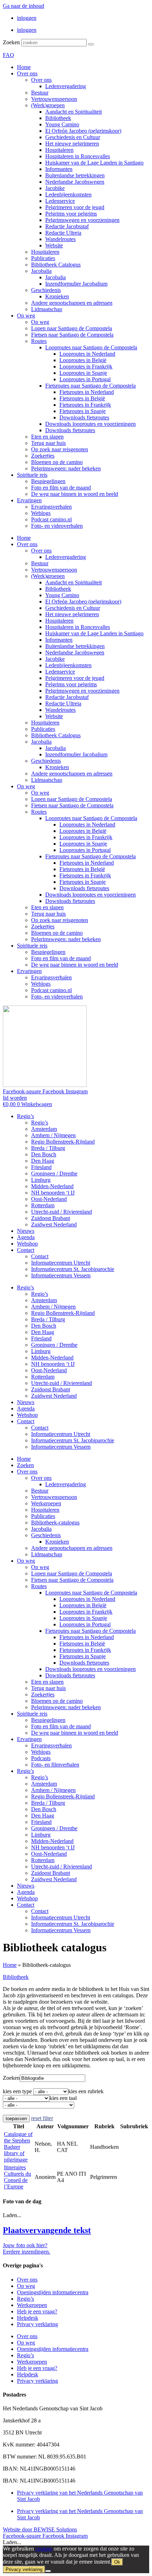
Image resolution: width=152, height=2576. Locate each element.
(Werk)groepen (48, 105)
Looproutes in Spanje (83, 373)
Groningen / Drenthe (54, 1173)
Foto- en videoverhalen (57, 526)
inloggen (27, 18)
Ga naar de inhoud (24, 6)
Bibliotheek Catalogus (56, 265)
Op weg (26, 316)
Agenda (26, 1237)
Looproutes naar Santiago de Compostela (91, 347)
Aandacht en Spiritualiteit (74, 112)
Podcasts (41, 1758)
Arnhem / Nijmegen (53, 1135)
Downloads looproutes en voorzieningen (90, 424)
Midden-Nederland (52, 1186)
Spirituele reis (32, 475)
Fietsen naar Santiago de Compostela (72, 335)
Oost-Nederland (49, 1199)
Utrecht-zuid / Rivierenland (62, 1212)
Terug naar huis (48, 443)
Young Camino (62, 124)
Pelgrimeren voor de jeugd (75, 207)
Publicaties (43, 258)
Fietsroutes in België (82, 398)
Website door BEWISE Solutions (40, 2529)
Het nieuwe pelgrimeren (72, 144)
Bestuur (40, 93)
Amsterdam (44, 1129)
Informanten (59, 169)
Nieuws (26, 1231)
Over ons (27, 73)
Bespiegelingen (48, 481)
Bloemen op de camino (57, 462)
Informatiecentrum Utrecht (61, 1263)
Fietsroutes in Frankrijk (85, 405)
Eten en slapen (47, 437)
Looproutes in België (83, 360)
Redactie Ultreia (63, 233)
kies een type (17, 2091)
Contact (26, 1250)
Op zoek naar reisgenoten (60, 449)
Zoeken (11, 42)
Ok (117, 2562)
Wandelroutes (60, 239)
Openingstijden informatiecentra (53, 2292)
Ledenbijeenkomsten (68, 194)
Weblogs (41, 513)
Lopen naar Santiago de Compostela (72, 328)
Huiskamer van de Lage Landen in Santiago (94, 163)
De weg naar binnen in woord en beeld (75, 494)
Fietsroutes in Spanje (83, 411)
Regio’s (25, 1116)
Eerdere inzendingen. (27, 2252)
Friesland (41, 1167)
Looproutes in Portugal (85, 379)
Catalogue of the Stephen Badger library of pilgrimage (18, 2147)
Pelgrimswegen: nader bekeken (66, 468)
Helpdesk (28, 2318)
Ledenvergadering (66, 86)
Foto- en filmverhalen (55, 1765)
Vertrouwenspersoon (54, 99)
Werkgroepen (46, 1503)
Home (24, 67)
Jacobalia (41, 271)
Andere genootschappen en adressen (72, 303)
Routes (39, 341)
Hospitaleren (59, 150)
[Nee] (48, 2571)
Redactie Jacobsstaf (67, 226)
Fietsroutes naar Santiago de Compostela (90, 386)
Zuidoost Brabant (51, 1218)
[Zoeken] (91, 44)
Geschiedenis (46, 290)
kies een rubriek (86, 2091)
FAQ (8, 55)
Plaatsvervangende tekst (47, 2230)
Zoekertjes (43, 456)
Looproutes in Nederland (87, 354)
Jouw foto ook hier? (25, 2245)
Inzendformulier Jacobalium (76, 284)
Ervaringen (29, 500)
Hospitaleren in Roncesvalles (78, 156)
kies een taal (63, 2098)
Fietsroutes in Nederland (87, 392)
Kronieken (57, 296)
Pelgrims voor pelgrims (71, 214)
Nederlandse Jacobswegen (75, 182)
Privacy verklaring (37, 2324)
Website (54, 245)
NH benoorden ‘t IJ (53, 1193)
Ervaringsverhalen (51, 507)
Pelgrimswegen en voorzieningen (82, 220)
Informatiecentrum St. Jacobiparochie (73, 1269)
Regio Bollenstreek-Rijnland (63, 1142)
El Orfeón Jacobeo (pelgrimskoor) (83, 131)
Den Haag (43, 1161)
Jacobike (55, 188)
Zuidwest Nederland (54, 1224)
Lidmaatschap (47, 309)
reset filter (42, 2118)
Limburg (41, 1180)
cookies (44, 2549)
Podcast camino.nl (51, 519)
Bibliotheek (58, 118)
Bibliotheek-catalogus (55, 1522)
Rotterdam (43, 1205)
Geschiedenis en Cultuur (73, 137)
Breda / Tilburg (48, 1148)
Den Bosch (44, 1154)
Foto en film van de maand (61, 488)
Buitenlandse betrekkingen (75, 175)
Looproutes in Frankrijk (86, 367)
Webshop (27, 1244)
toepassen (16, 2119)
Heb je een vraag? (37, 2311)
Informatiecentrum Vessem (61, 1275)
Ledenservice (60, 201)
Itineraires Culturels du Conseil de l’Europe (17, 2177)
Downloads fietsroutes (84, 417)
